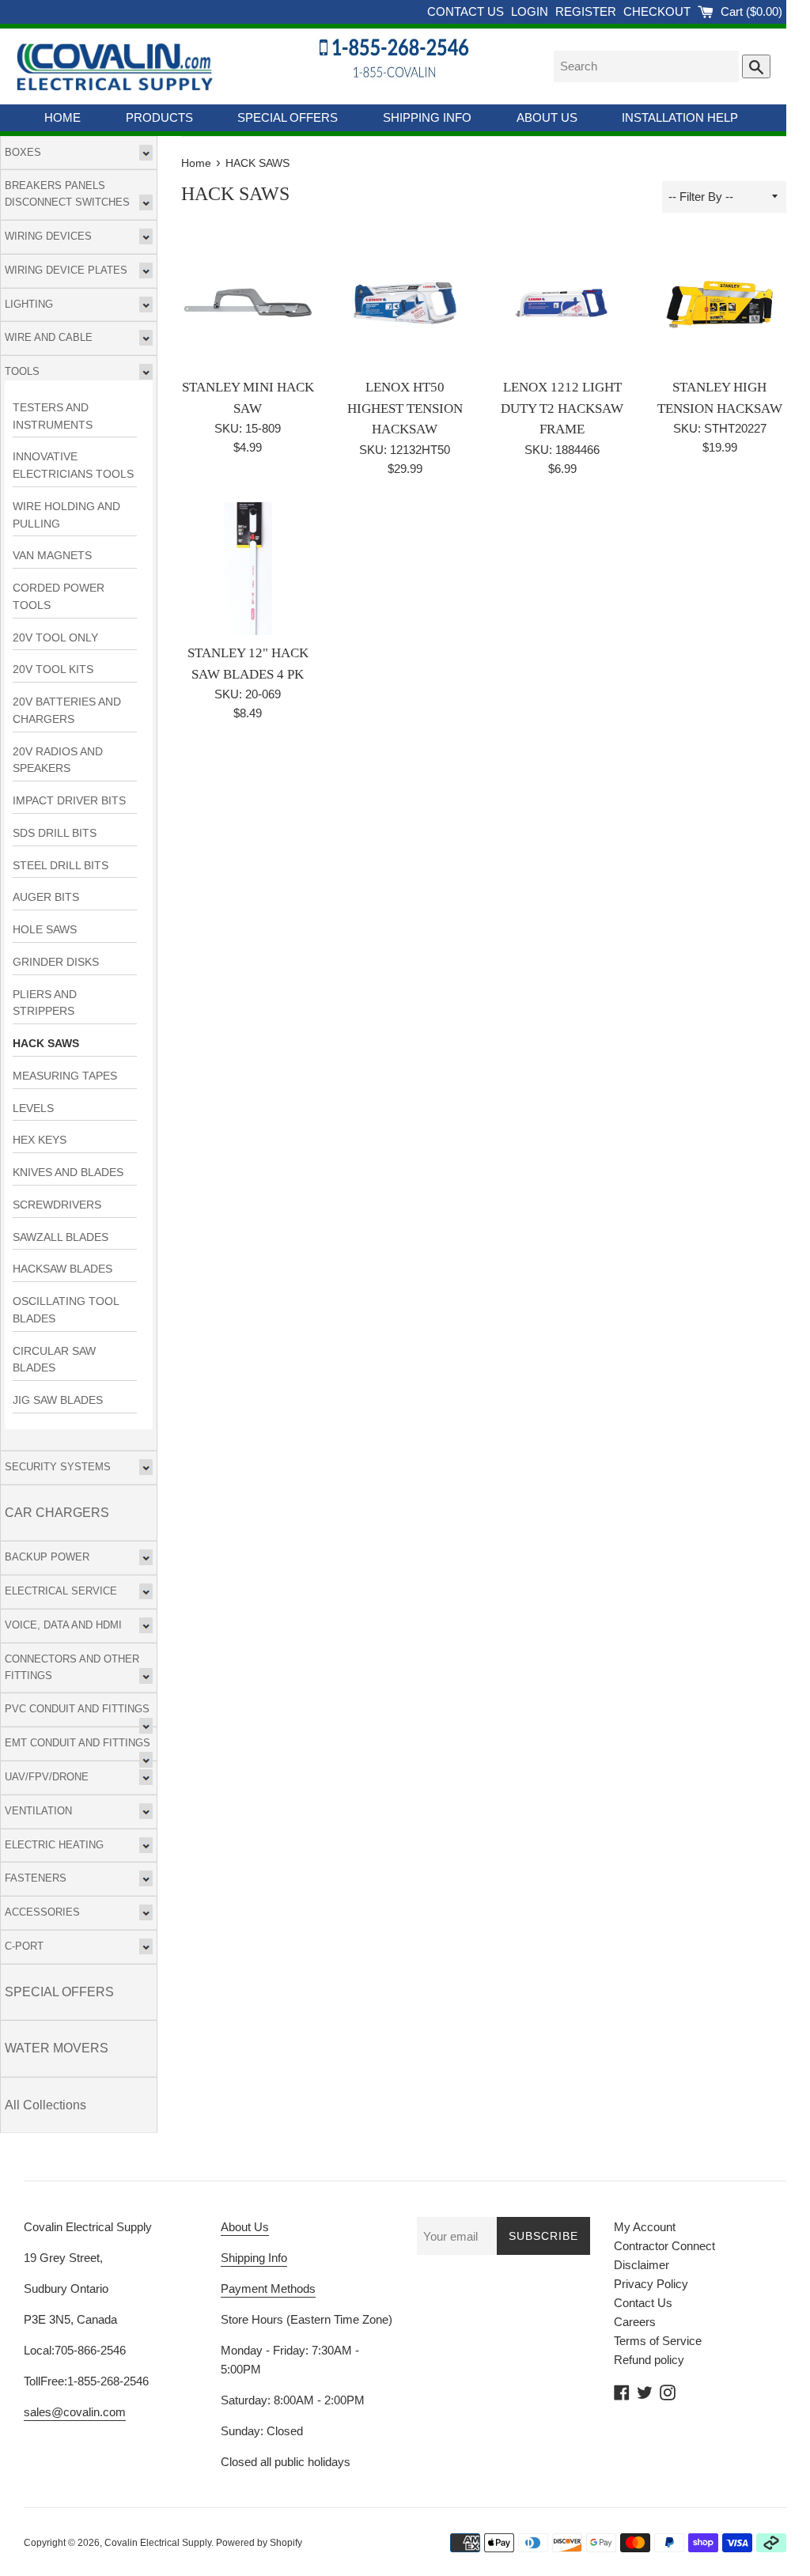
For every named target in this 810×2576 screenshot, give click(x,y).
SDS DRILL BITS (55, 833)
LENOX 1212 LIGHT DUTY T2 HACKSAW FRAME (562, 408)
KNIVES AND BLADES (68, 1173)
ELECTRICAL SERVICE (61, 1591)
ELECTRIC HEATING (54, 1845)
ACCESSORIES (42, 1912)
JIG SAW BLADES (58, 1400)
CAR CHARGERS (57, 1513)
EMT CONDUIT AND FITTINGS (78, 1743)
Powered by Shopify (259, 2543)
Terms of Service (658, 2341)
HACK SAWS (46, 1044)
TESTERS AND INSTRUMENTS (53, 416)
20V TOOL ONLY (55, 638)
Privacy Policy (651, 2284)
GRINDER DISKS (56, 962)
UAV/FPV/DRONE (47, 1777)
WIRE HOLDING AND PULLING (66, 515)
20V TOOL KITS (53, 670)
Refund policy (649, 2360)
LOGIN (531, 11)
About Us (245, 2227)
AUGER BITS (46, 897)
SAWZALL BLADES (61, 1237)
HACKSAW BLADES (62, 1269)
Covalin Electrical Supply (158, 2543)
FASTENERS (36, 1878)
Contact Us (643, 2303)
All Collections (45, 2105)
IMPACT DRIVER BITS (69, 801)
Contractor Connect (664, 2246)
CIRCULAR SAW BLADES (54, 1360)
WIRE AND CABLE (49, 337)
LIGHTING (29, 304)
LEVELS (33, 1108)
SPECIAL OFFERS (288, 117)
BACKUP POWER (47, 1557)
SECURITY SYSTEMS (58, 1467)
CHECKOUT (659, 11)
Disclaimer (642, 2265)
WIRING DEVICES (48, 236)
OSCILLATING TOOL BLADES (66, 1310)
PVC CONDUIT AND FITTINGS (77, 1709)
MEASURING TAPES (65, 1076)
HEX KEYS (40, 1140)
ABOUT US (547, 117)
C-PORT (24, 1946)
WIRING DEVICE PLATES (66, 270)
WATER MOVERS (57, 2048)
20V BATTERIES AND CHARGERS (67, 711)
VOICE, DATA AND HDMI (63, 1625)
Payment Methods (268, 2289)
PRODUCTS (159, 117)
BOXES (23, 152)
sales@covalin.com (75, 2412)
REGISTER (587, 11)
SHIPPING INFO (427, 117)
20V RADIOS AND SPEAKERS (58, 760)
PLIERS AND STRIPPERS (45, 1003)
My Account (645, 2227)
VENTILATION (38, 1811)
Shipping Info (254, 2258)
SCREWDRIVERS (57, 1205)
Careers (635, 2322)
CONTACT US (467, 11)
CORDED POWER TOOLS (59, 597)
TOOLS (22, 371)
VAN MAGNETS (52, 556)
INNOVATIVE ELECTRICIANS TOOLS (73, 465)
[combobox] (646, 66)
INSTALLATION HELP (680, 117)
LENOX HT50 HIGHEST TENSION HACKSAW (405, 408)
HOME (62, 117)
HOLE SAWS (45, 930)
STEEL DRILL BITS (61, 866)
